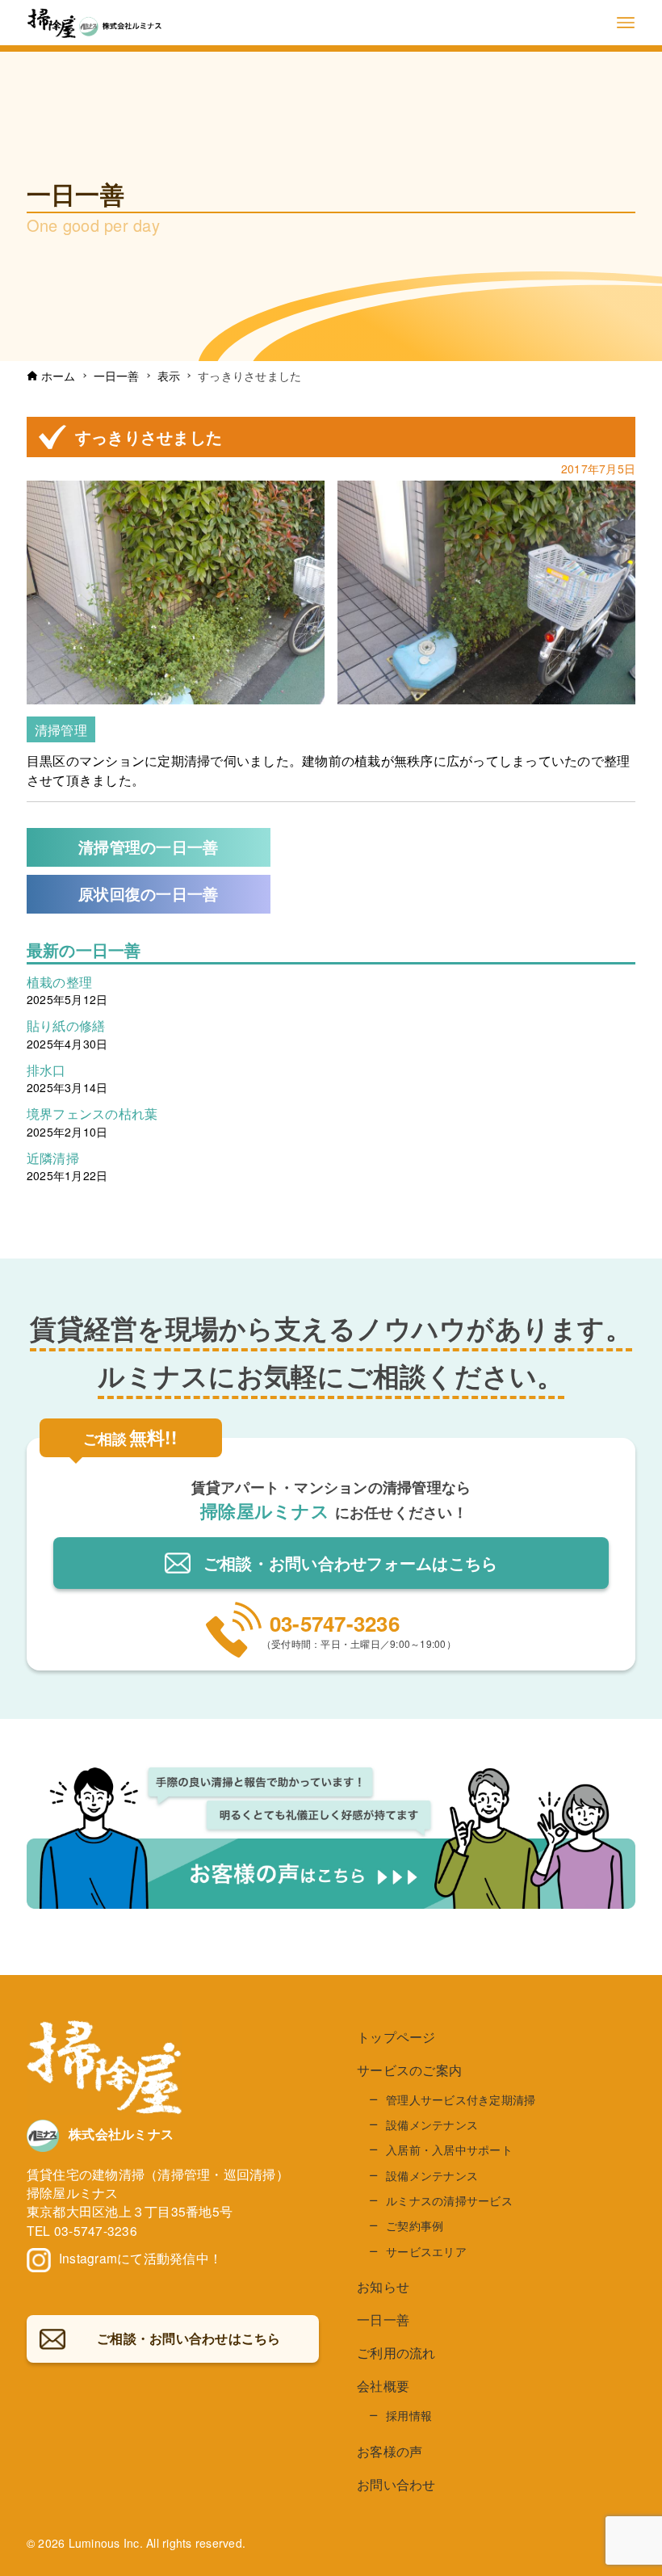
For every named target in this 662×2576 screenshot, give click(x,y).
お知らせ (383, 2286)
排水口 (46, 1069)
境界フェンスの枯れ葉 (92, 1113)
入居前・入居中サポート (449, 2149)
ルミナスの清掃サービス (449, 2200)
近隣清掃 (53, 1158)
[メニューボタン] (626, 23)
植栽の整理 (59, 981)
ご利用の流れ (396, 2353)
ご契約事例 (415, 2225)
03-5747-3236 (335, 1623)
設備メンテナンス (432, 2124)
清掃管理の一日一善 (148, 847)
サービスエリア (426, 2251)
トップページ (396, 2037)
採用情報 (409, 2415)
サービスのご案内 (409, 2070)
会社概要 (383, 2386)
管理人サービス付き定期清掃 (461, 2099)
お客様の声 (390, 2451)
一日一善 (383, 2320)
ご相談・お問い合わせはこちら (351, 1563)
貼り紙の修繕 (66, 1025)
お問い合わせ (396, 2484)
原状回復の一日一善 (148, 894)
